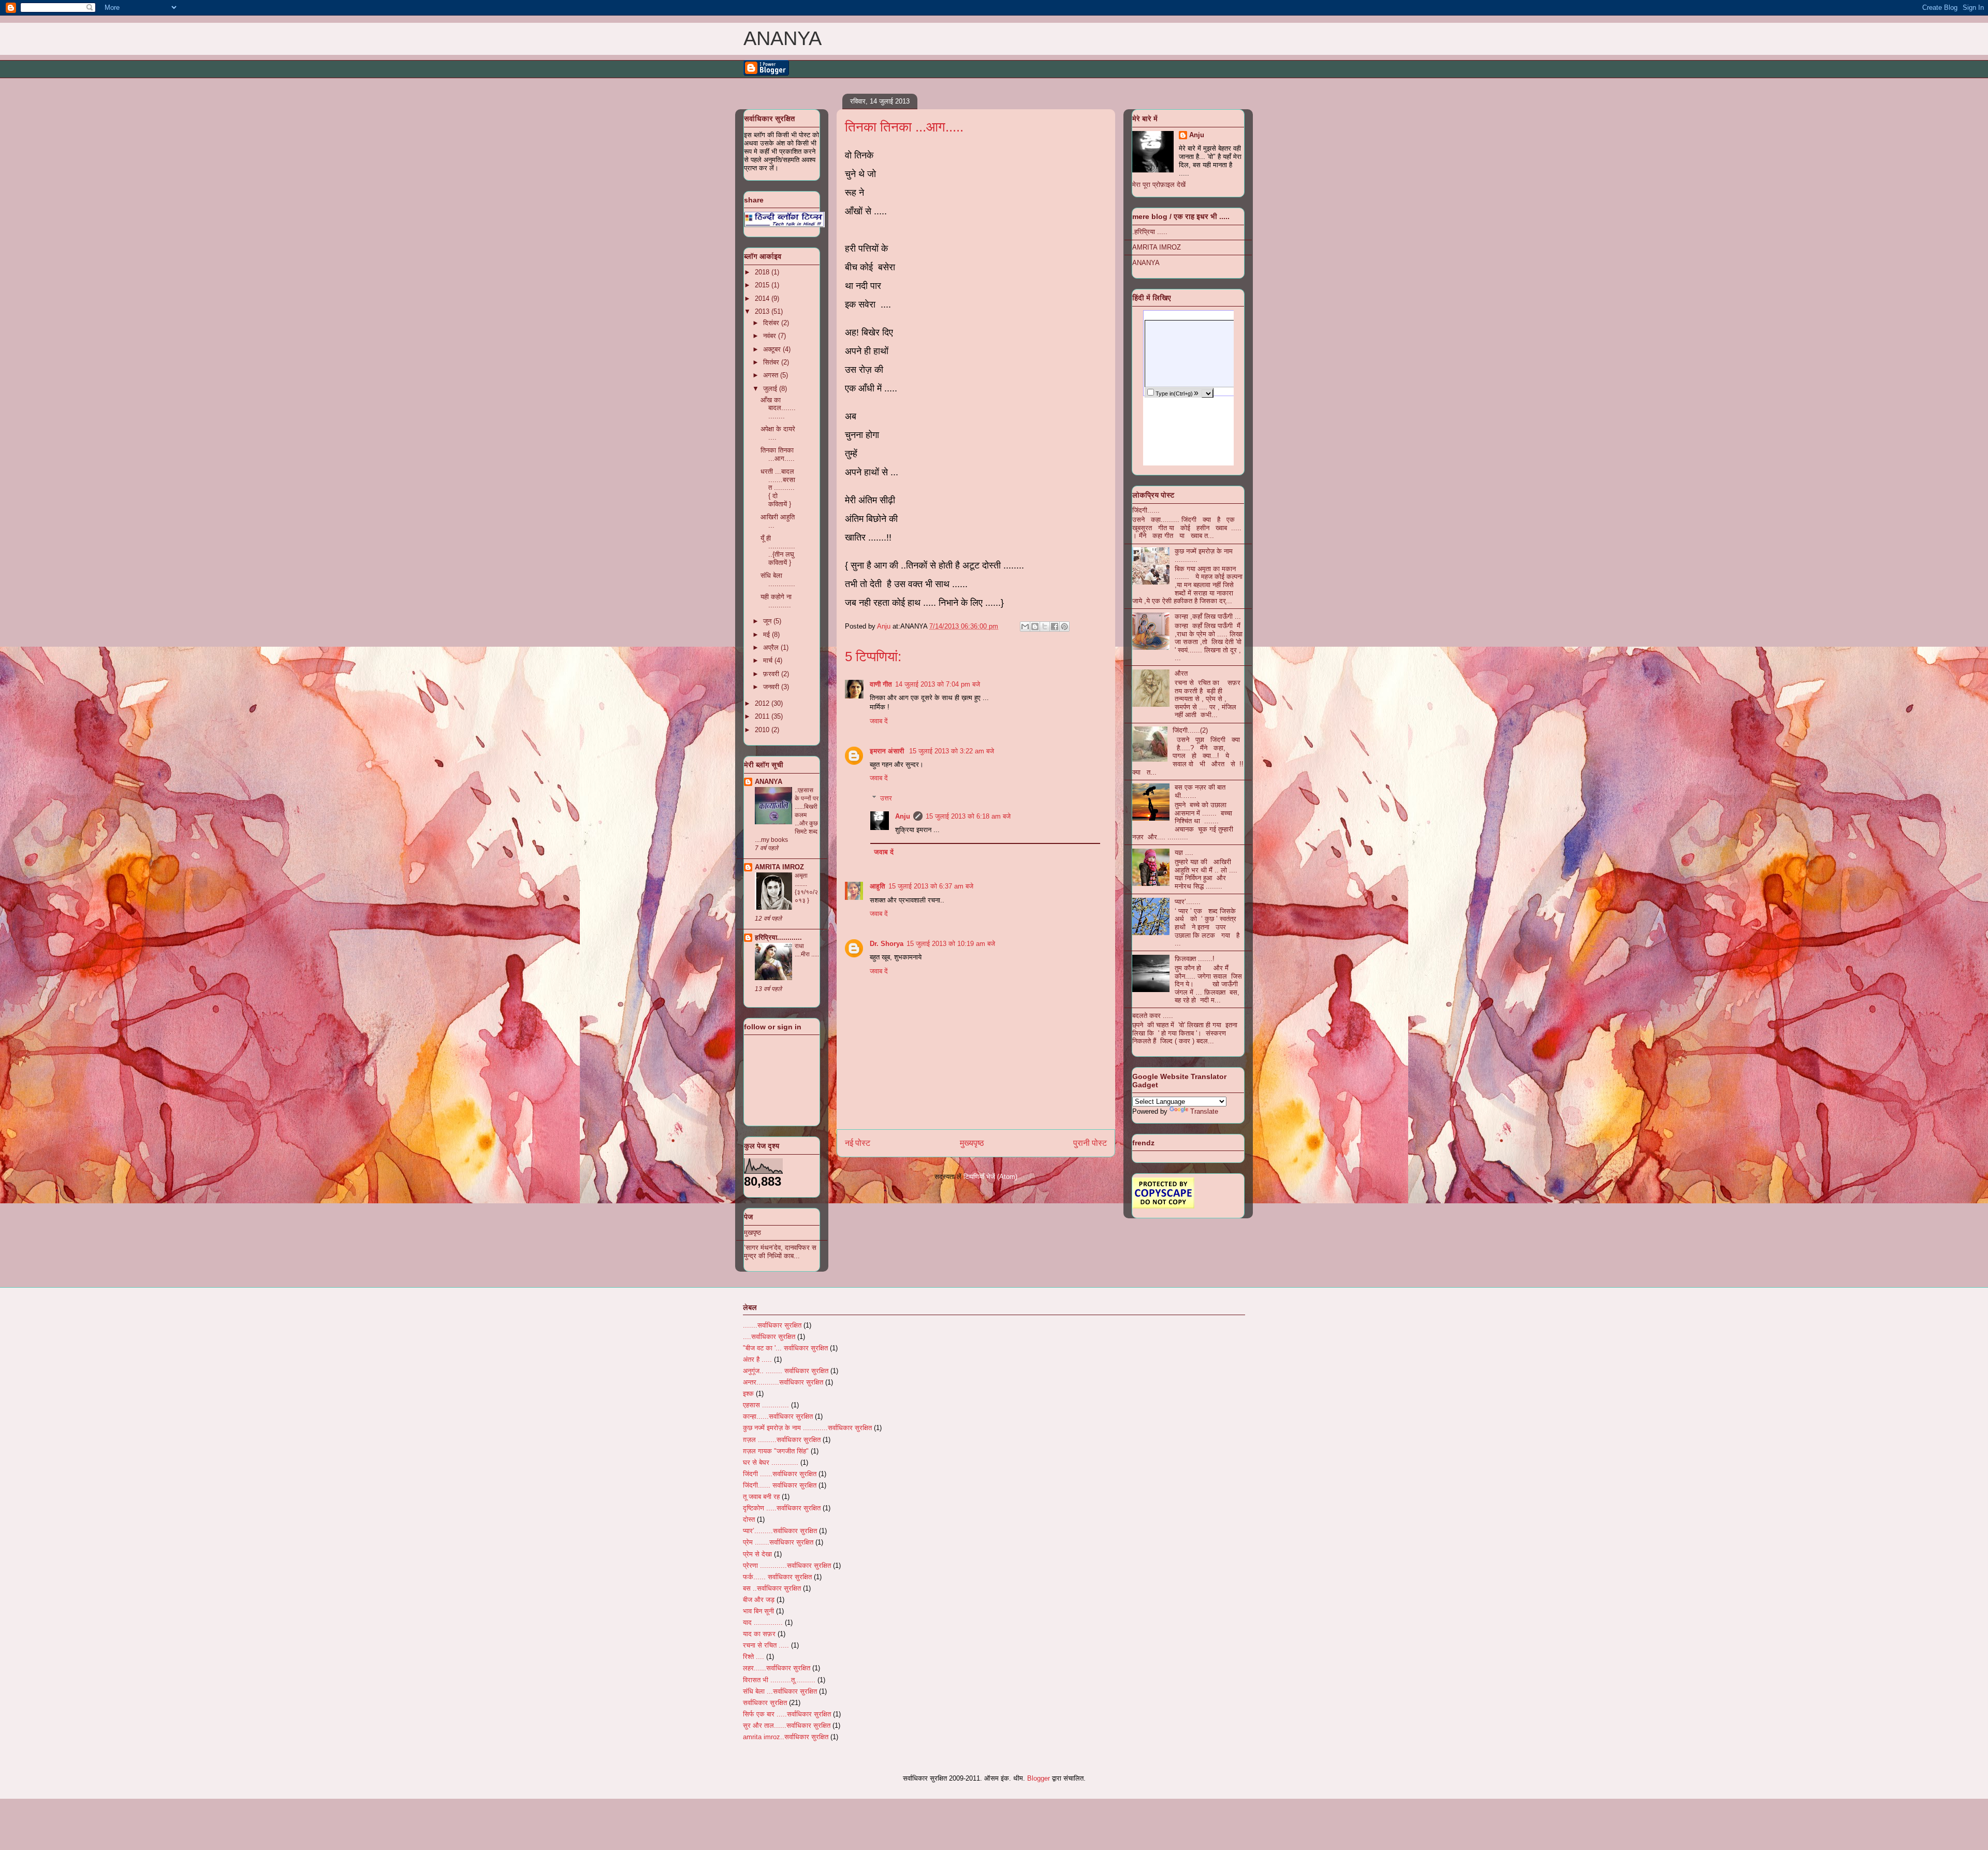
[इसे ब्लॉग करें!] (1035, 627)
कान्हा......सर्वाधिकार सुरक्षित (778, 1416)
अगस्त (772, 375)
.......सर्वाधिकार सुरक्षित (772, 1325)
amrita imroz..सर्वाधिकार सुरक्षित (786, 1737)
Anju (903, 816)
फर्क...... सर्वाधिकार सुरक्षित (777, 1577)
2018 (763, 272)
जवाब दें (879, 721)
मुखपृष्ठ (752, 1233)
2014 (763, 298)
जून (768, 621)
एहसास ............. (766, 1405)
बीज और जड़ (759, 1600)
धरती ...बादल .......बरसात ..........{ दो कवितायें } (778, 487)
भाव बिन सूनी (758, 1611)
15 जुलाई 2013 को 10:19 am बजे (951, 944)
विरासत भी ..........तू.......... (779, 1680)
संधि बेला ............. (778, 580)
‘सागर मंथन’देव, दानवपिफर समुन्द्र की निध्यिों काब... (780, 1252)
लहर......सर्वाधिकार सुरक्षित (777, 1668)
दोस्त (749, 1519)
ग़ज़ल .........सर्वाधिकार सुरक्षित (782, 1440)
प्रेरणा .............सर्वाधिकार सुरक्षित (787, 1565)
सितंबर (772, 362)
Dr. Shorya (887, 944)
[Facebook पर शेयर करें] (1055, 627)
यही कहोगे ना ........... (776, 601)
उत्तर (886, 798)
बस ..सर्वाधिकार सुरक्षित (772, 1588)
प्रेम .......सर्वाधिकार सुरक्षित (778, 1542)
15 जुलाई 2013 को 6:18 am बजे (968, 816)
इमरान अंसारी (888, 751)
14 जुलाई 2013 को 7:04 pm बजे (938, 684)
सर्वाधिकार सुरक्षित (765, 1703)
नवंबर (771, 336)
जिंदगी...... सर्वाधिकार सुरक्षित (780, 1485)
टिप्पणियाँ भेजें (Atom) (990, 1177)
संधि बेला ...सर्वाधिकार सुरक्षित (780, 1691)
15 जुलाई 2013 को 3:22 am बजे (952, 751)
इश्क (748, 1394)
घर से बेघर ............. (771, 1462)
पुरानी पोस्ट (1090, 1143)
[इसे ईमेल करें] (1025, 627)
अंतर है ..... (757, 1359)
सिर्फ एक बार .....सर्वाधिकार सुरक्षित (787, 1714)
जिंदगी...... (1146, 510)
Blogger (1039, 1778)
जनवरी (772, 687)
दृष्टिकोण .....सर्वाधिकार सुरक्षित (782, 1508)
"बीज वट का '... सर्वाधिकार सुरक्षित (785, 1348)
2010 (763, 730)
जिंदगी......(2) (1190, 730)
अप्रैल (772, 647)
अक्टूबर (773, 349)
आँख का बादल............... (778, 408)
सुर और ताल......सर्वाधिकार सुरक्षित (787, 1725)
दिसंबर (772, 323)
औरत (1181, 673)
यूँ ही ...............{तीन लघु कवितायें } (778, 550)
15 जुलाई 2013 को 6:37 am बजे (931, 886)
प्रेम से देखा (757, 1554)
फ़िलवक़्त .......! (1195, 959)
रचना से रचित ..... (766, 1645)
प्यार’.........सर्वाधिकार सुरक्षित (780, 1531)
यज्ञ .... (1184, 853)
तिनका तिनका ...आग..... (778, 454)
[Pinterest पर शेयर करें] (1064, 627)
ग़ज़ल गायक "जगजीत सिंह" (776, 1451)
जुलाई (771, 389)
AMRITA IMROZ (779, 867)
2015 (763, 285)
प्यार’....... (1188, 902)
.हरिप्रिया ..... (1150, 232)
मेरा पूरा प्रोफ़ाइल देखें (1159, 185)
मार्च (769, 660)
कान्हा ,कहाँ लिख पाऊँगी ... (1208, 616)
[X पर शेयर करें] (1045, 627)
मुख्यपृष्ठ (972, 1143)
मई (768, 635)
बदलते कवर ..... (1153, 1016)
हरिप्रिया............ (778, 937)
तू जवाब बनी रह (761, 1497)
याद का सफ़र (759, 1634)
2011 (763, 716)
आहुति (878, 886)
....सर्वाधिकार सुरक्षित (769, 1337)
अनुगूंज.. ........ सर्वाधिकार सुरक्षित (786, 1371)
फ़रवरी (772, 674)
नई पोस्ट (858, 1143)
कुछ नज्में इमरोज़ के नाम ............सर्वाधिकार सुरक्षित (807, 1428)
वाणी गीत (881, 684)
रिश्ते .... (754, 1657)
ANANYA (783, 38)
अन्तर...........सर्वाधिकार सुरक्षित (783, 1382)
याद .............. (763, 1622)
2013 (763, 311)
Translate (1204, 1111)
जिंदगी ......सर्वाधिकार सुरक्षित (780, 1474)
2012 (763, 703)
